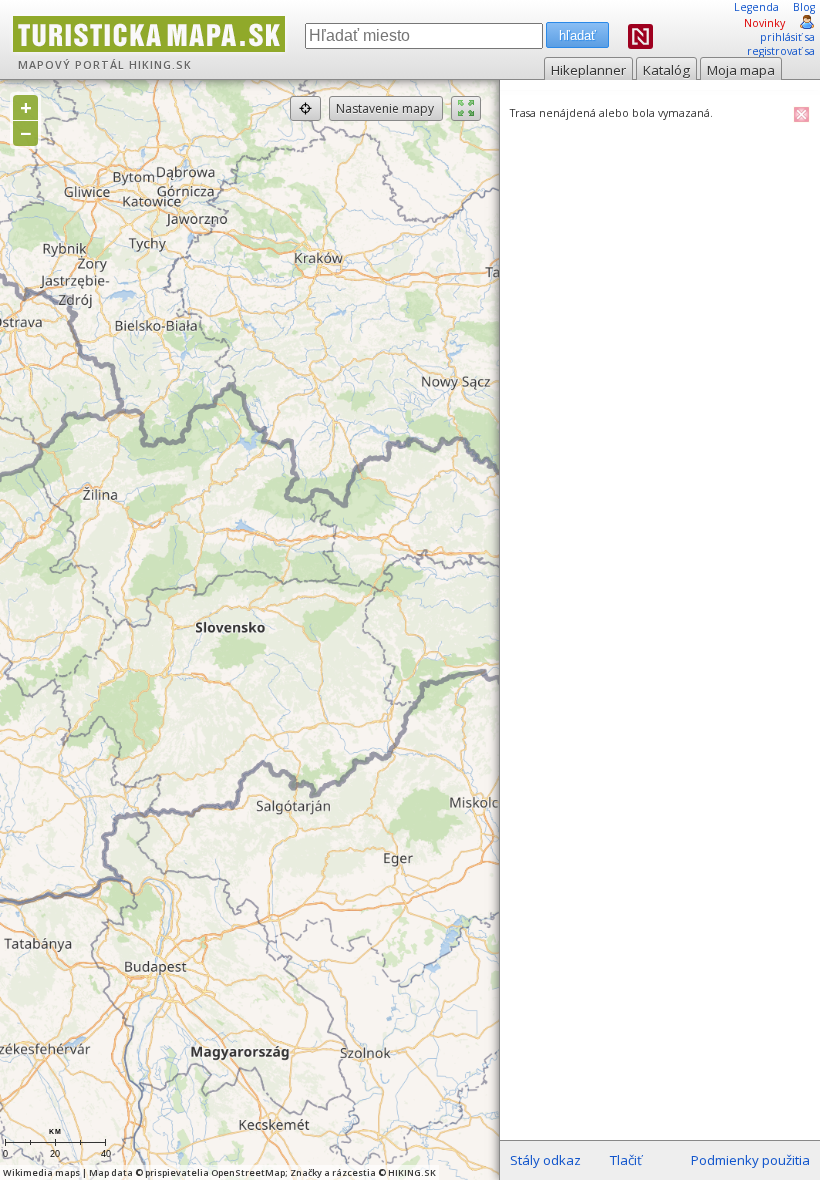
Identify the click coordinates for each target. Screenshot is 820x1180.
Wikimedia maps (41, 1172)
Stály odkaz (545, 1160)
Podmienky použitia (750, 1160)
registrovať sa (781, 51)
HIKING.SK (160, 65)
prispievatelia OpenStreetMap (215, 1172)
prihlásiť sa (787, 37)
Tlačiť (626, 1160)
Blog (804, 7)
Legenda (756, 7)
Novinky (764, 23)
